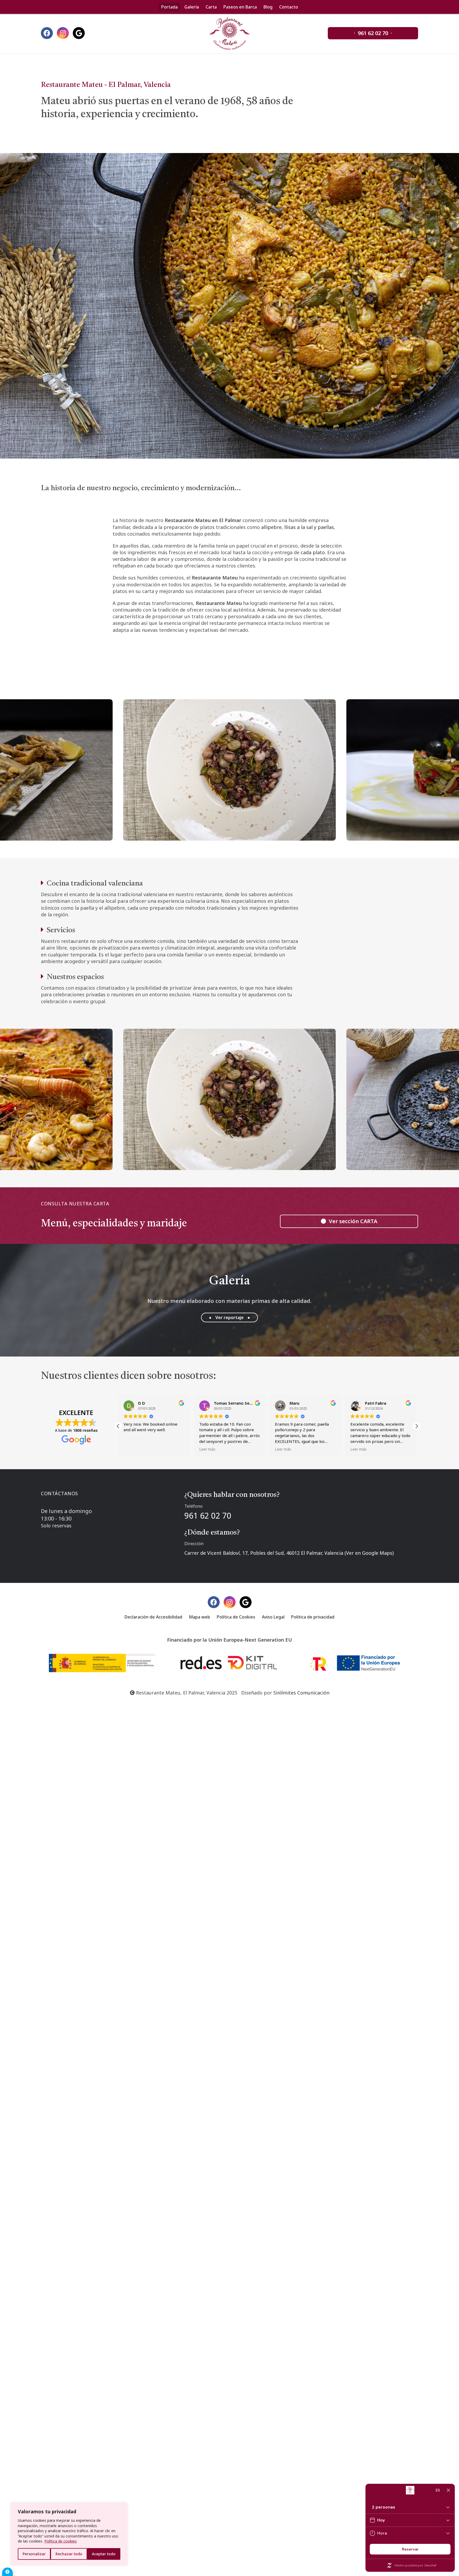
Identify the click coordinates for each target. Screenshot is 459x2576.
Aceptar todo (104, 2554)
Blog (268, 7)
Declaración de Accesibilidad (153, 1617)
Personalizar (34, 2554)
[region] (69, 2534)
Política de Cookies (236, 1617)
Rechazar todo (69, 2554)
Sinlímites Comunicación (301, 1693)
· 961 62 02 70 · (373, 33)
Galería (192, 7)
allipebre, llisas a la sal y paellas (297, 527)
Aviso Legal (273, 1617)
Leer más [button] (132, 1449)
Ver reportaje (229, 1317)
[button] (416, 1426)
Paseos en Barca (240, 7)
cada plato (313, 552)
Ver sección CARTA (352, 1221)
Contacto (289, 7)
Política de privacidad (313, 1617)
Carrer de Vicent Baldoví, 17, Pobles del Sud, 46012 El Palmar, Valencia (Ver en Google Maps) (289, 1553)
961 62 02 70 (208, 1516)
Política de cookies (61, 2541)
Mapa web (199, 1617)
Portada (169, 7)
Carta (211, 7)
